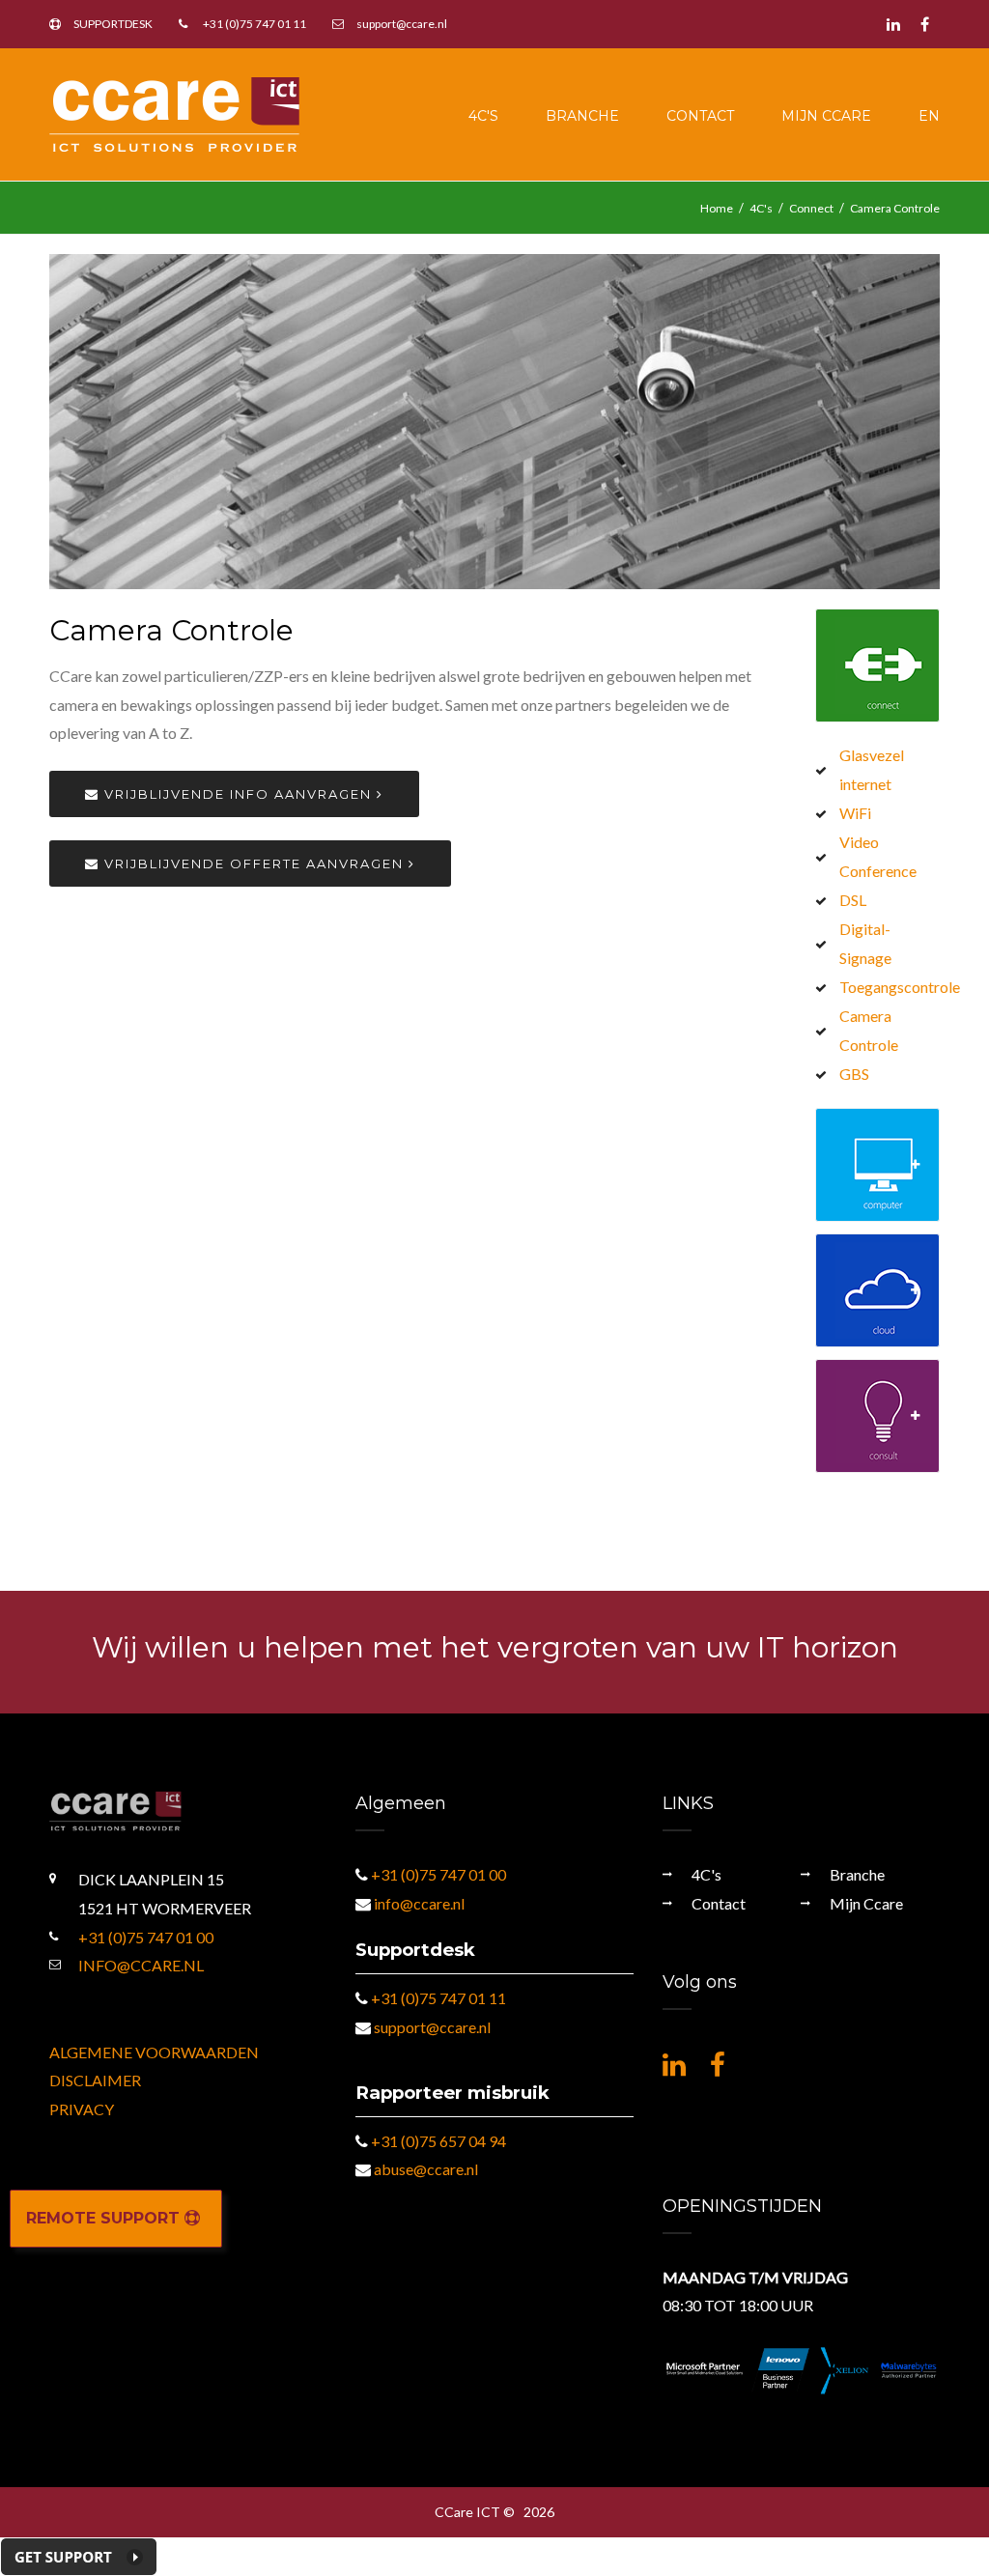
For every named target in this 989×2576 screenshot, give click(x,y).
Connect (811, 208)
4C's (483, 116)
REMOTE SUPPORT (105, 2218)
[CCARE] (174, 113)
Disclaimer (95, 2080)
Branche (582, 116)
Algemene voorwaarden (154, 2052)
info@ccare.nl (141, 1965)
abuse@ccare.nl (426, 2169)
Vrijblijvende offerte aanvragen (254, 863)
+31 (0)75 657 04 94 (438, 2141)
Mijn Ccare (866, 1903)
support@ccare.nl (402, 24)
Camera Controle (895, 208)
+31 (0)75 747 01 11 (254, 24)
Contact (700, 116)
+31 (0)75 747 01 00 (146, 1937)
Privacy (82, 2109)
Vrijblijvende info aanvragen (238, 794)
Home (717, 208)
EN (929, 116)
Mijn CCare (826, 116)
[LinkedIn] (893, 24)
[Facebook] (925, 24)
